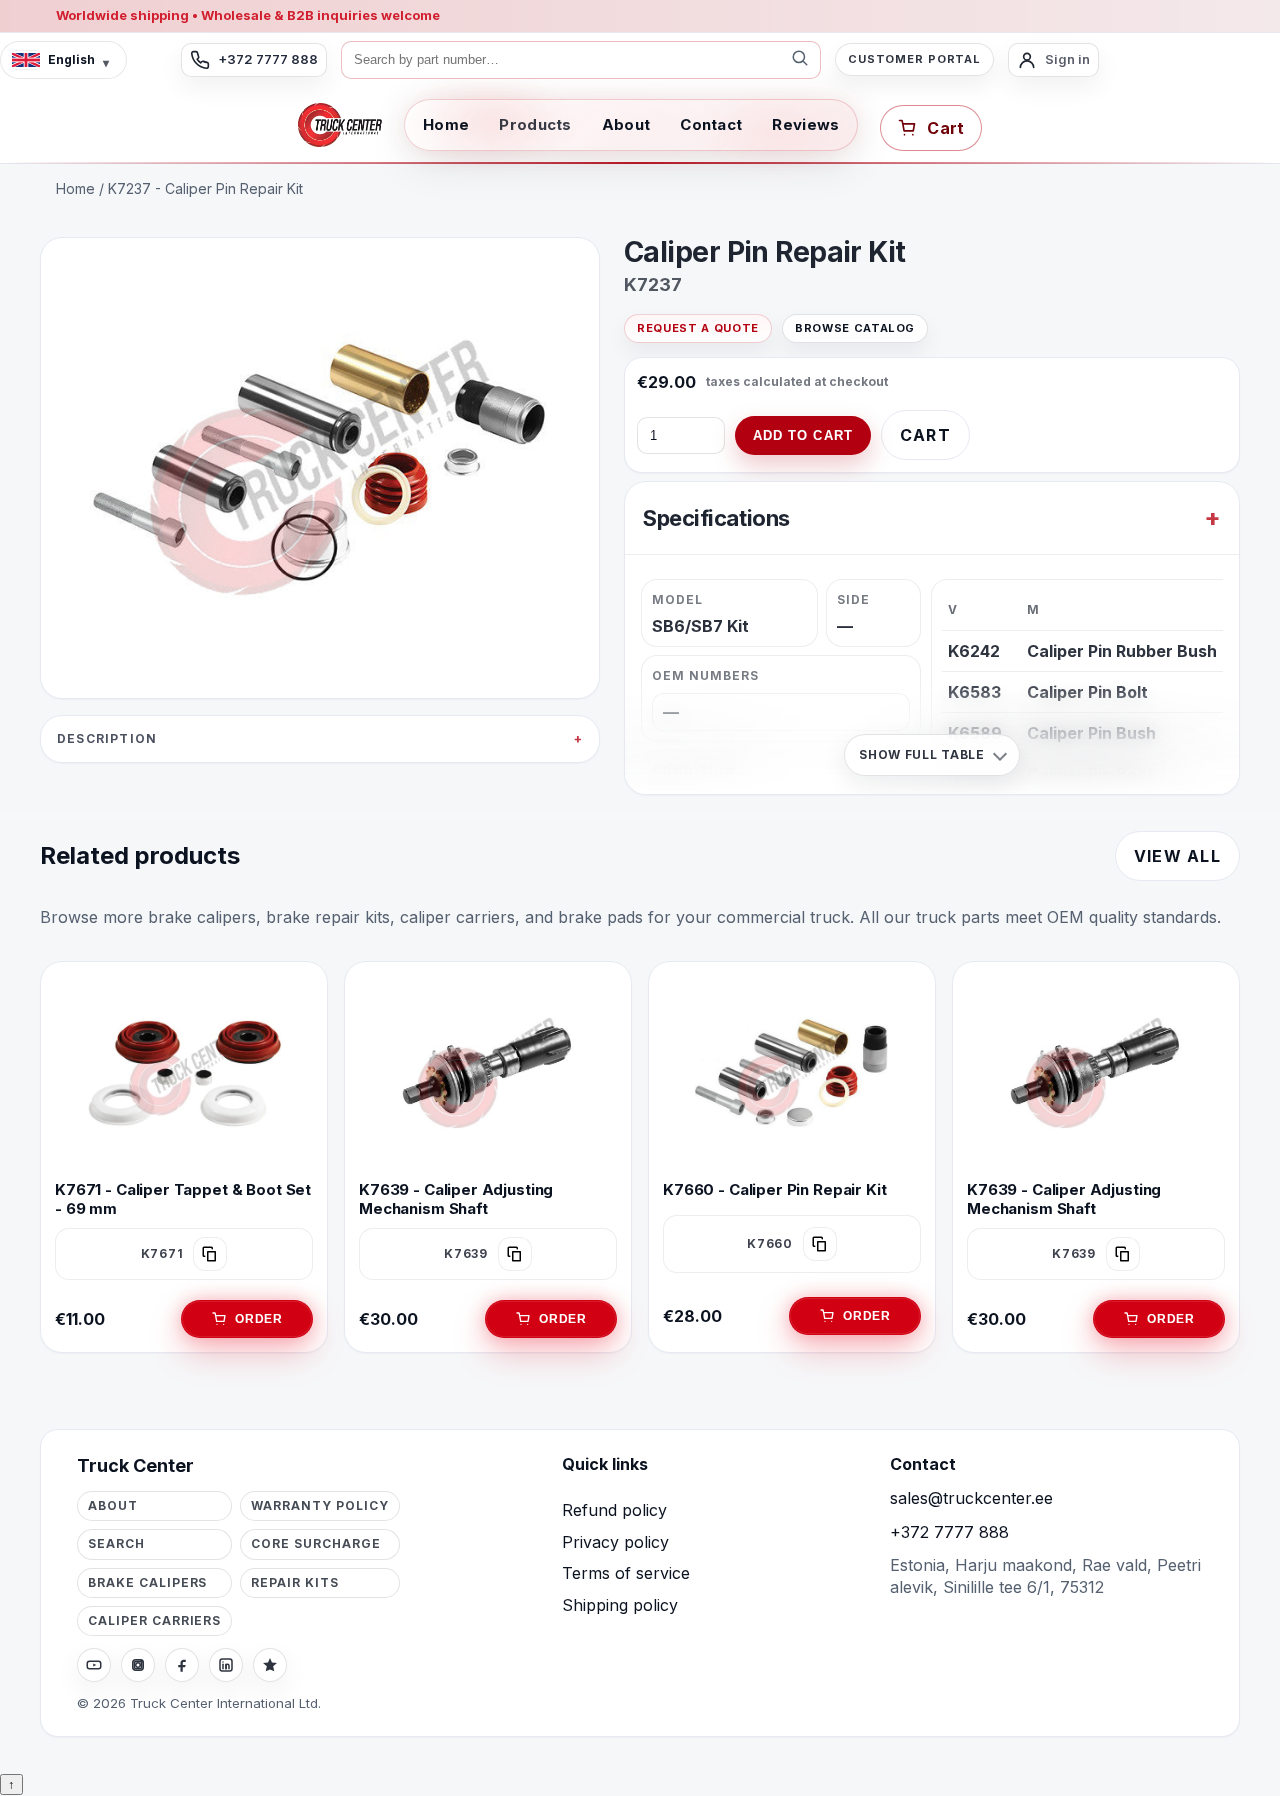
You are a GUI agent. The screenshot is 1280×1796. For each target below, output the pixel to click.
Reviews (805, 124)
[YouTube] (94, 1665)
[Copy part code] (210, 1254)
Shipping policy (620, 1605)
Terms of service (626, 1573)
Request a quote (698, 328)
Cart (925, 435)
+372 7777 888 (949, 1532)
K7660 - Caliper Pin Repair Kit (775, 1189)
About (626, 124)
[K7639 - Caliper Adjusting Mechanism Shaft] (488, 1073)
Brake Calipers (147, 1582)
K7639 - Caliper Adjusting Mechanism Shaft (456, 1199)
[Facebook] (182, 1665)
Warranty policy (319, 1505)
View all (1177, 856)
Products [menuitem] (535, 124)
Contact (711, 124)
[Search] (800, 60)
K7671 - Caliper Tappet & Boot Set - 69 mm (183, 1199)
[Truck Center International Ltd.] (340, 125)
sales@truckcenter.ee (971, 1498)
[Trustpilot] (270, 1665)
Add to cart (803, 435)
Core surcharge (315, 1543)
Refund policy (614, 1510)
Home (446, 124)
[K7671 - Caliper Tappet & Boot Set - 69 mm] (184, 1073)
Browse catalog (855, 328)
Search (116, 1543)
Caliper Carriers (154, 1620)
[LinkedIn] (226, 1665)
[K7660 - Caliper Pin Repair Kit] (792, 1073)
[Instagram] (138, 1665)
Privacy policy (615, 1542)
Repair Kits (295, 1582)
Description (107, 738)
